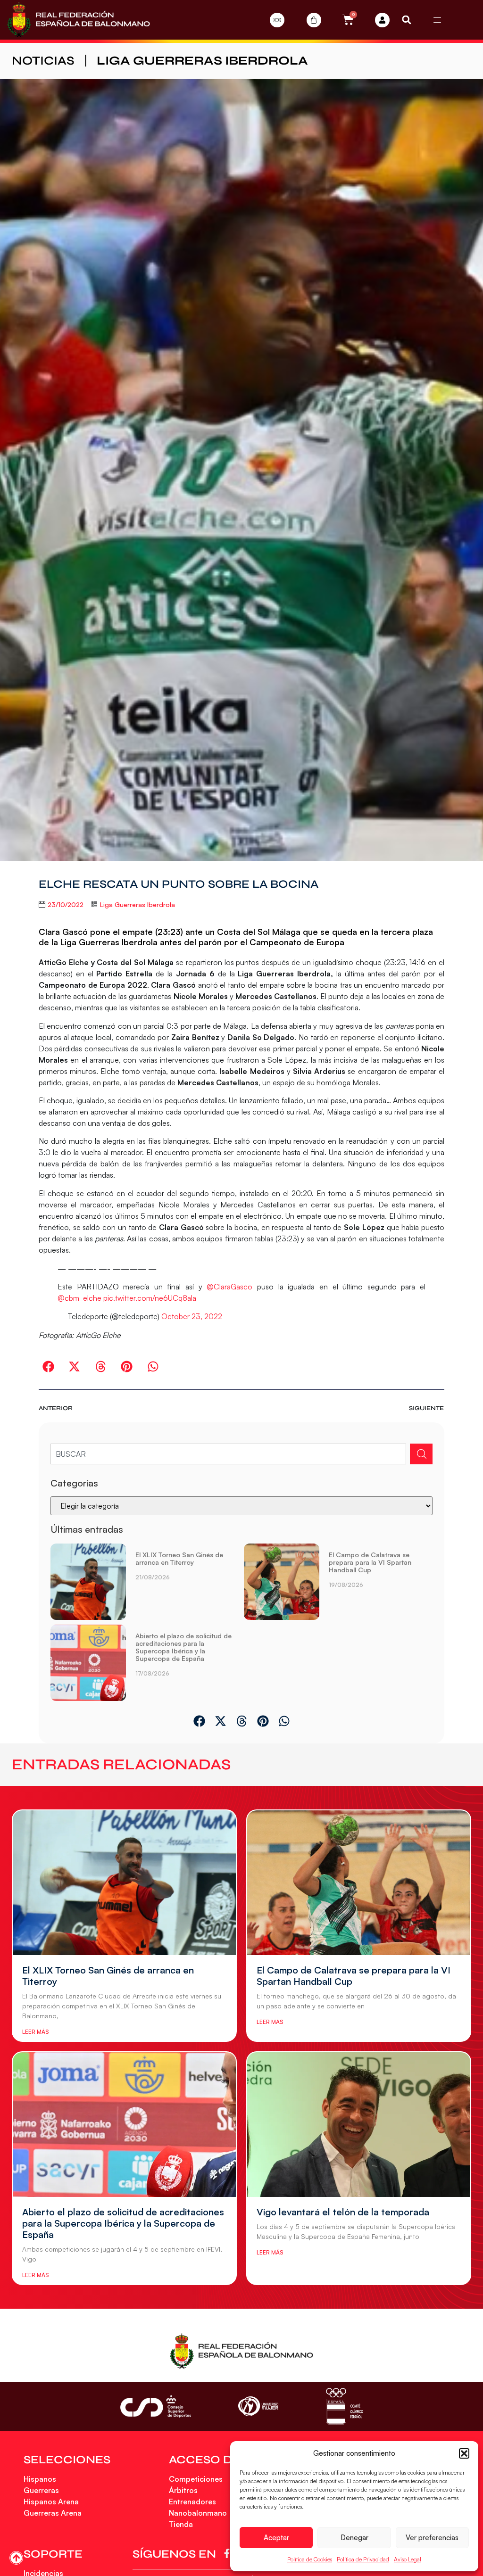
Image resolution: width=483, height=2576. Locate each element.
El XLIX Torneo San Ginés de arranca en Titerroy (179, 1558)
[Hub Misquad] (382, 20)
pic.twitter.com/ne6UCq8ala (150, 1298)
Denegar (354, 2538)
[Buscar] (421, 1454)
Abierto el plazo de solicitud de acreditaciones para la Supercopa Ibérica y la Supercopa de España (183, 1647)
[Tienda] (314, 20)
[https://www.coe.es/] (344, 2406)
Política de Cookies (310, 2559)
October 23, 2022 (192, 1316)
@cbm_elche (79, 1298)
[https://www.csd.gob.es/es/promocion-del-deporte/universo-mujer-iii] (258, 2407)
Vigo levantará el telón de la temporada (343, 2212)
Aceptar (276, 2538)
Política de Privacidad (363, 2559)
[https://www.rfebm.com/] (79, 20)
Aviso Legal (408, 2559)
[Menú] (437, 20)
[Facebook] (229, 2553)
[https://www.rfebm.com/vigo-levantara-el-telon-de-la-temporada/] (359, 2125)
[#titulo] (16, 2558)
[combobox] (228, 1454)
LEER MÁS (35, 2032)
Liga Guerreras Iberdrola (202, 61)
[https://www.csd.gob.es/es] (156, 2406)
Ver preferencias (432, 2538)
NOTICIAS (43, 61)
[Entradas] (277, 20)
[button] (464, 2453)
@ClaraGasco (229, 1287)
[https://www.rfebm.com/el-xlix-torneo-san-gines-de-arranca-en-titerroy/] (88, 1582)
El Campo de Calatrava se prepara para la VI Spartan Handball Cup (370, 1562)
